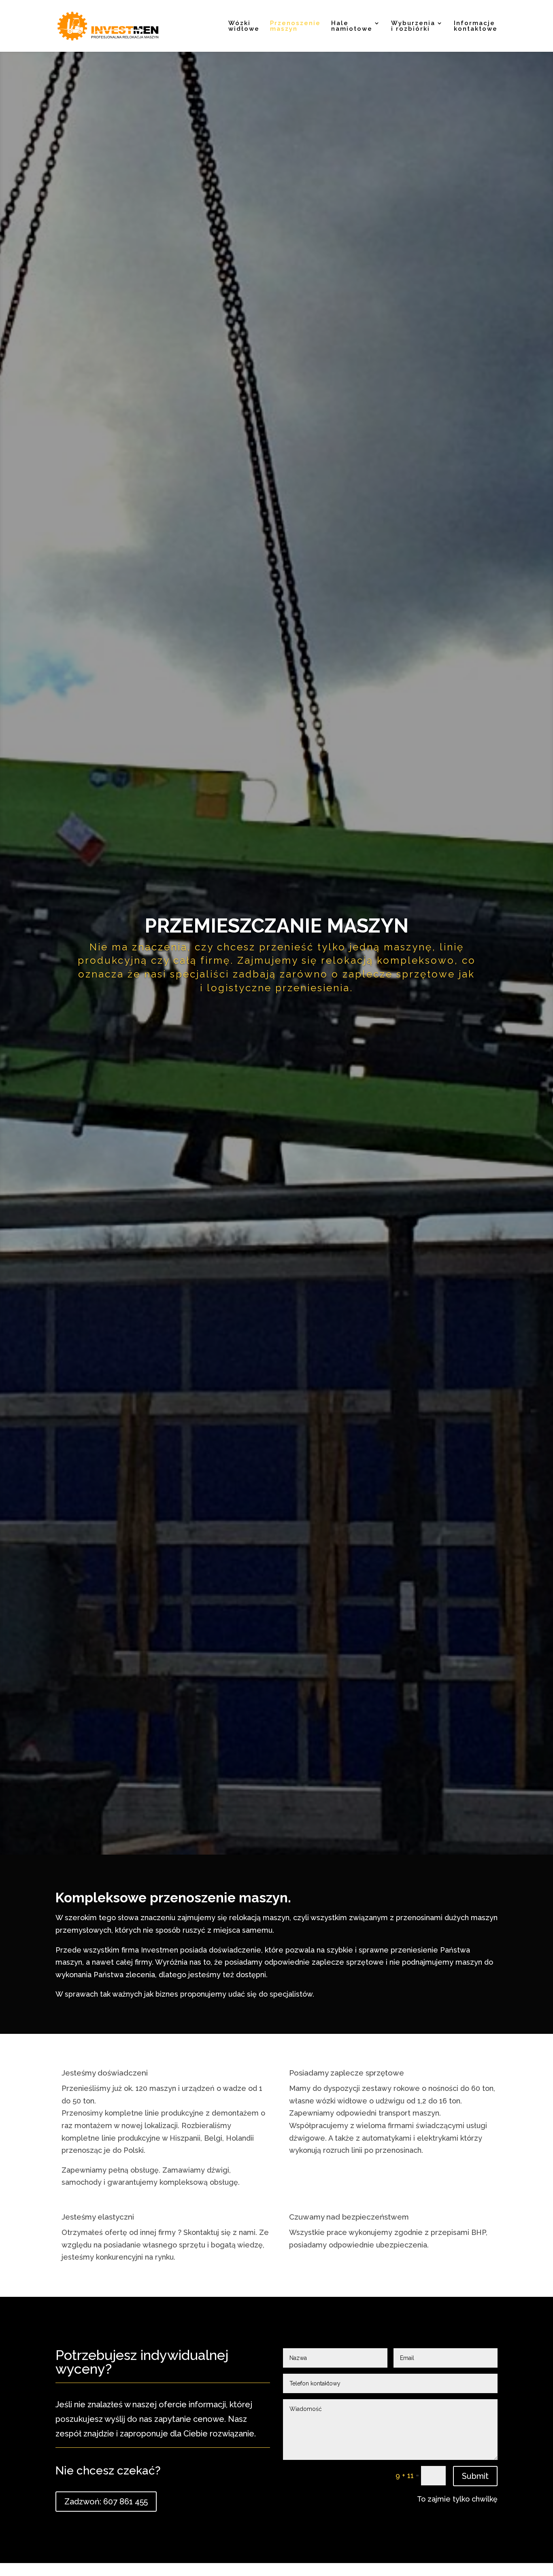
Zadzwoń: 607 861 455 (106, 2502)
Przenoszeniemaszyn (295, 26)
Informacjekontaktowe (476, 26)
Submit (475, 2476)
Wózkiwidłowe (244, 26)
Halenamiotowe (352, 26)
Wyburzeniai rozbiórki (413, 26)
